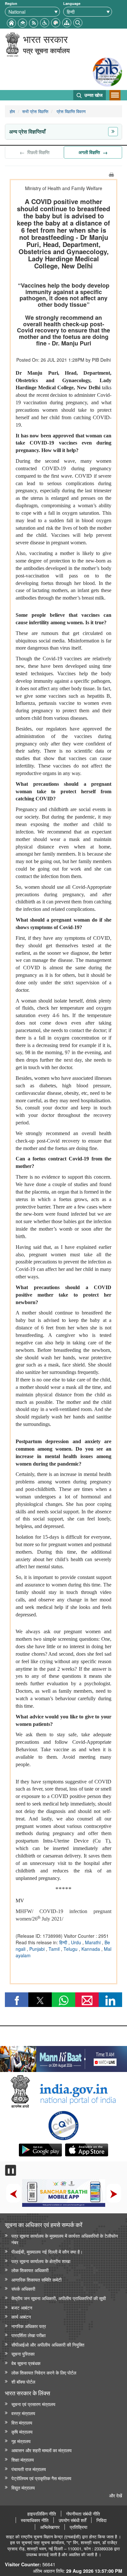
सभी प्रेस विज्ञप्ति (35, 111)
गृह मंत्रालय (21, 2441)
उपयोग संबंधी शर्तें (72, 2520)
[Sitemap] (67, 22)
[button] (45, 22)
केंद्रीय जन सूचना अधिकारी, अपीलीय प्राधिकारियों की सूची (59, 2298)
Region (11, 3)
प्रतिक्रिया (78, 2527)
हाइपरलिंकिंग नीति (42, 2514)
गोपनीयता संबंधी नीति (83, 2514)
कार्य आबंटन (21, 2317)
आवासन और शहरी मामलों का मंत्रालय (42, 2450)
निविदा (101, 2520)
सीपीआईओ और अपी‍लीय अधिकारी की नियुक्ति (48, 2344)
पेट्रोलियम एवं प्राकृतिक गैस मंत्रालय (41, 2478)
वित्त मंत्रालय (22, 2422)
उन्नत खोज (93, 95)
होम (12, 111)
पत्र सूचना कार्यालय (46, 50)
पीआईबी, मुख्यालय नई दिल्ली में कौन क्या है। (47, 2252)
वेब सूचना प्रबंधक (26, 2363)
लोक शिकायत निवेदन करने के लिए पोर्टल (44, 2372)
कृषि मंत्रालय (22, 2432)
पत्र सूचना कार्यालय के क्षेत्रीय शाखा (41, 2261)
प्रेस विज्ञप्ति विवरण (71, 111)
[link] (63, 2057)
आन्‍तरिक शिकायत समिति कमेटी (36, 2279)
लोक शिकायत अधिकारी (30, 2270)
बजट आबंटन (22, 2307)
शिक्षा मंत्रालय (23, 2459)
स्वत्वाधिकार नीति (35, 2520)
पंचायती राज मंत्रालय (29, 2469)
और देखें (116, 2495)
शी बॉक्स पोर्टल (23, 2382)
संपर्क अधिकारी (23, 2289)
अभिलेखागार (50, 2527)
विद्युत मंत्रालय (23, 2487)
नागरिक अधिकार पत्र (29, 2326)
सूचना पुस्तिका (23, 2354)
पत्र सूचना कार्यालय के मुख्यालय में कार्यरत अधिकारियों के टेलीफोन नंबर (65, 2239)
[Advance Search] (78, 22)
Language (72, 3)
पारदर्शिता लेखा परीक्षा (28, 2335)
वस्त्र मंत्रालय (23, 2413)
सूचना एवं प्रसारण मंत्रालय (33, 2404)
